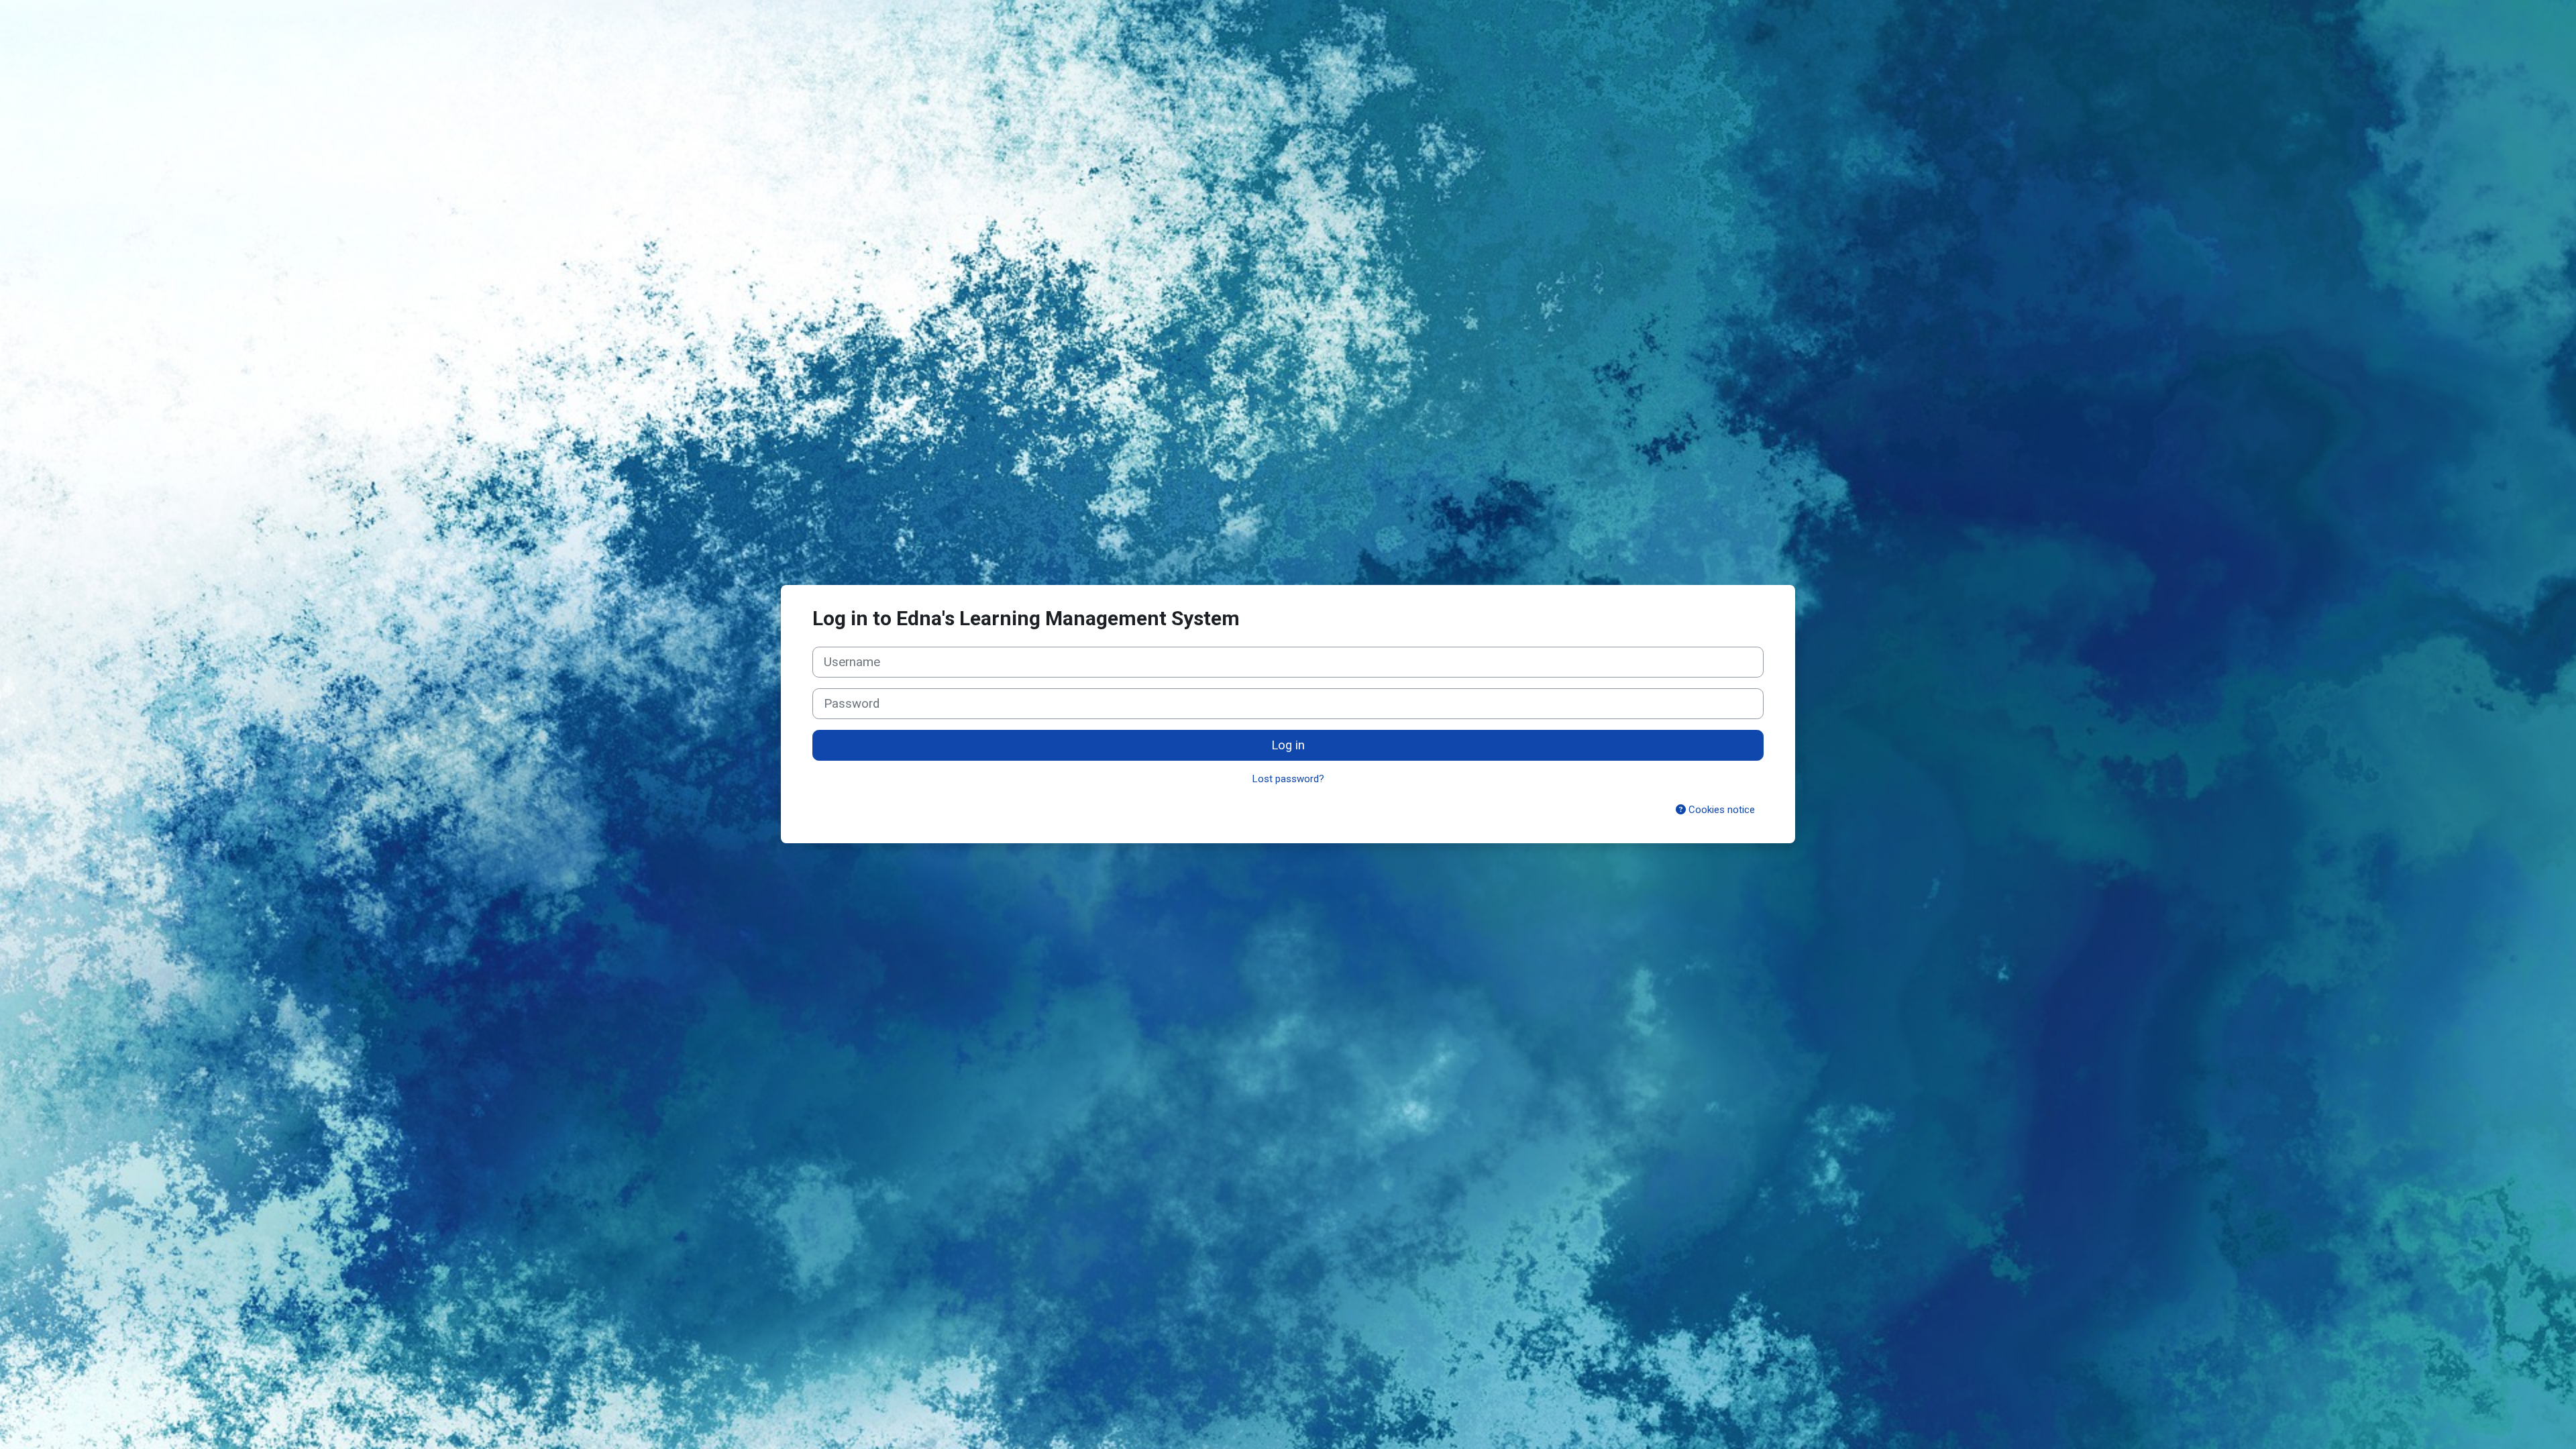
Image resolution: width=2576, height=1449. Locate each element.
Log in (1288, 745)
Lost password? (1288, 779)
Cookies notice (1720, 810)
